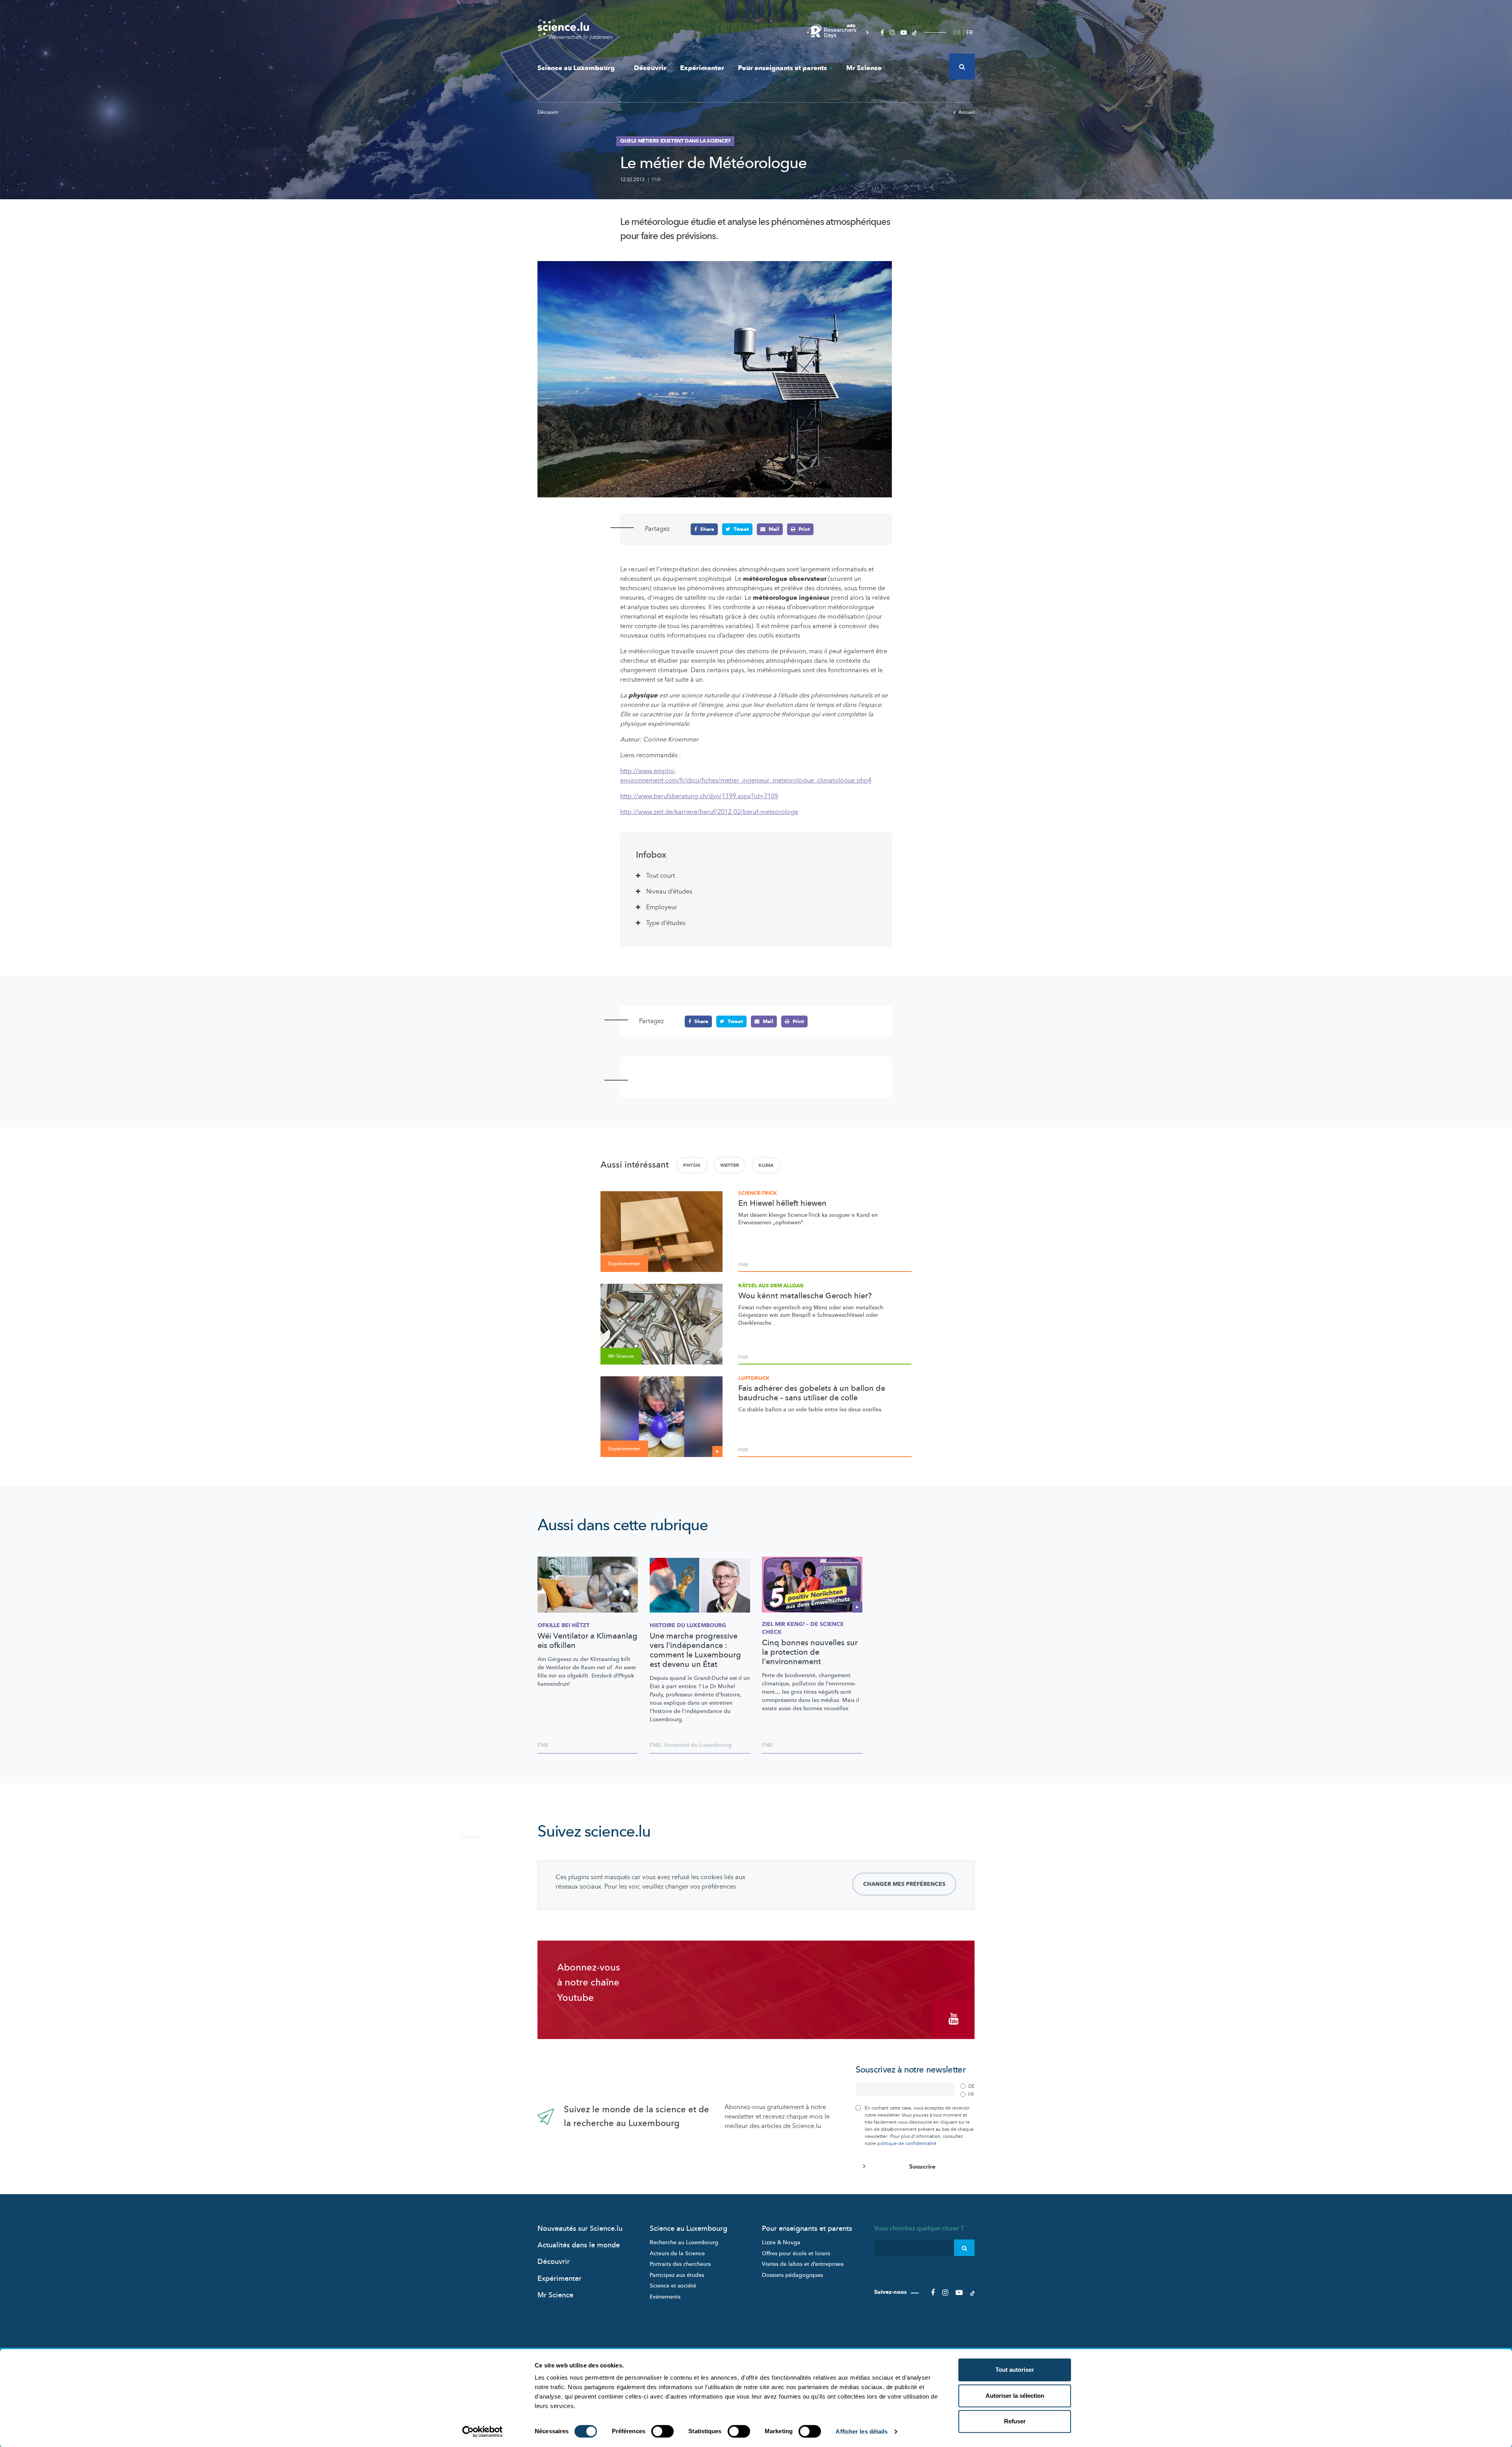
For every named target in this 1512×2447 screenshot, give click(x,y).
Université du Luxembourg (698, 1745)
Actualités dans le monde (579, 2245)
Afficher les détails (862, 2431)
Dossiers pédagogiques (792, 2275)
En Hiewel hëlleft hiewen (782, 1203)
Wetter (730, 1165)
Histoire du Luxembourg (688, 1625)
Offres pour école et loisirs (796, 2253)
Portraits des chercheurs (680, 2264)
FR (970, 32)
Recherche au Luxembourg (684, 2242)
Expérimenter (702, 68)
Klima (766, 1165)
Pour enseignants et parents (782, 68)
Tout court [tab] (661, 876)
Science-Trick (758, 1193)
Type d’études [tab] (666, 923)
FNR (656, 180)
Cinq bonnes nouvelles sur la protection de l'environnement (810, 1652)
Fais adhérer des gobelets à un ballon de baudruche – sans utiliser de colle (812, 1393)
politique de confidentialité (907, 2143)
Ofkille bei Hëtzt (563, 1625)
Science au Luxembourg (576, 68)
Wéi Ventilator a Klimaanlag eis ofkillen (587, 1641)
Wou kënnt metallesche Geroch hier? (805, 1296)
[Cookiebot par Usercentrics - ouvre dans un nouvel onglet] (483, 2432)
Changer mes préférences (904, 1884)
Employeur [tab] (662, 907)
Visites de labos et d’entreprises (803, 2264)
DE (957, 32)
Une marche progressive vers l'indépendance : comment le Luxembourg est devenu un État (695, 1650)
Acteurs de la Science (677, 2253)
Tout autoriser (1015, 2370)
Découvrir (650, 68)
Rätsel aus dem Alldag (771, 1286)
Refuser (1015, 2421)
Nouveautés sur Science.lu (580, 2229)
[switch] (662, 2431)
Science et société (673, 2286)
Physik (692, 1165)
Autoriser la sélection (1015, 2396)
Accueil (966, 112)
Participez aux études (677, 2275)
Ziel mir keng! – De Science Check (803, 1628)
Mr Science (864, 68)
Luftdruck (754, 1378)
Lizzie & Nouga (781, 2242)
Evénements (665, 2297)
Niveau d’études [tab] (669, 892)
